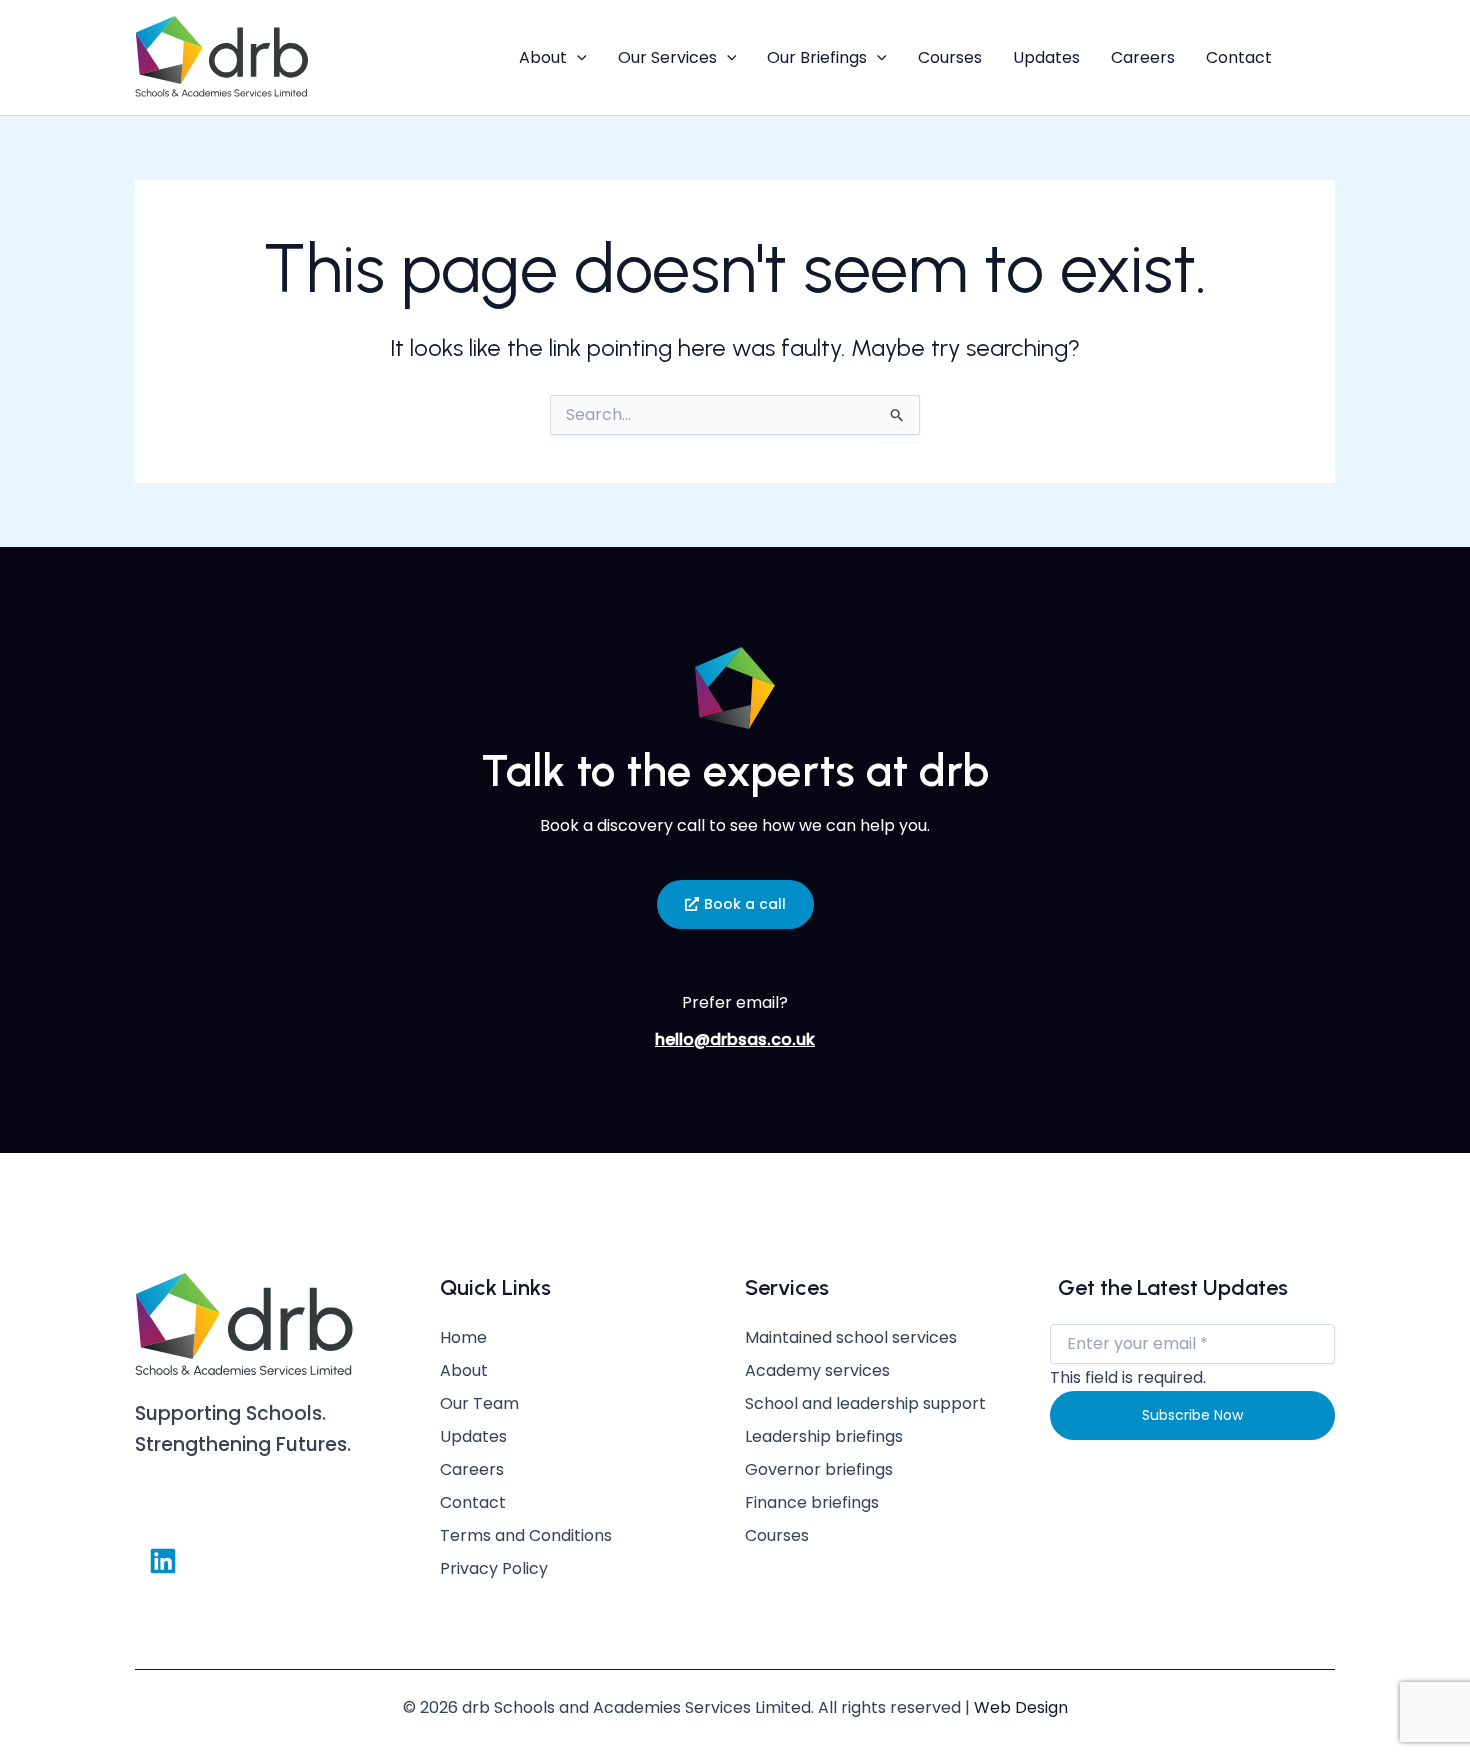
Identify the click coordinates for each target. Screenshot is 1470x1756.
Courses (950, 57)
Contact (1239, 57)
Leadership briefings (824, 1437)
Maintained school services (851, 1338)
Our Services (667, 57)
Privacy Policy (494, 1569)
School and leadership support (865, 1404)
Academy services (817, 1371)
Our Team (479, 1404)
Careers (1143, 57)
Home (463, 1338)
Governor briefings (819, 1470)
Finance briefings (812, 1503)
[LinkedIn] (1321, 58)
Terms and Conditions (526, 1536)
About (543, 57)
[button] (577, 58)
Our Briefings (817, 57)
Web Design (1021, 1707)
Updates (1046, 57)
